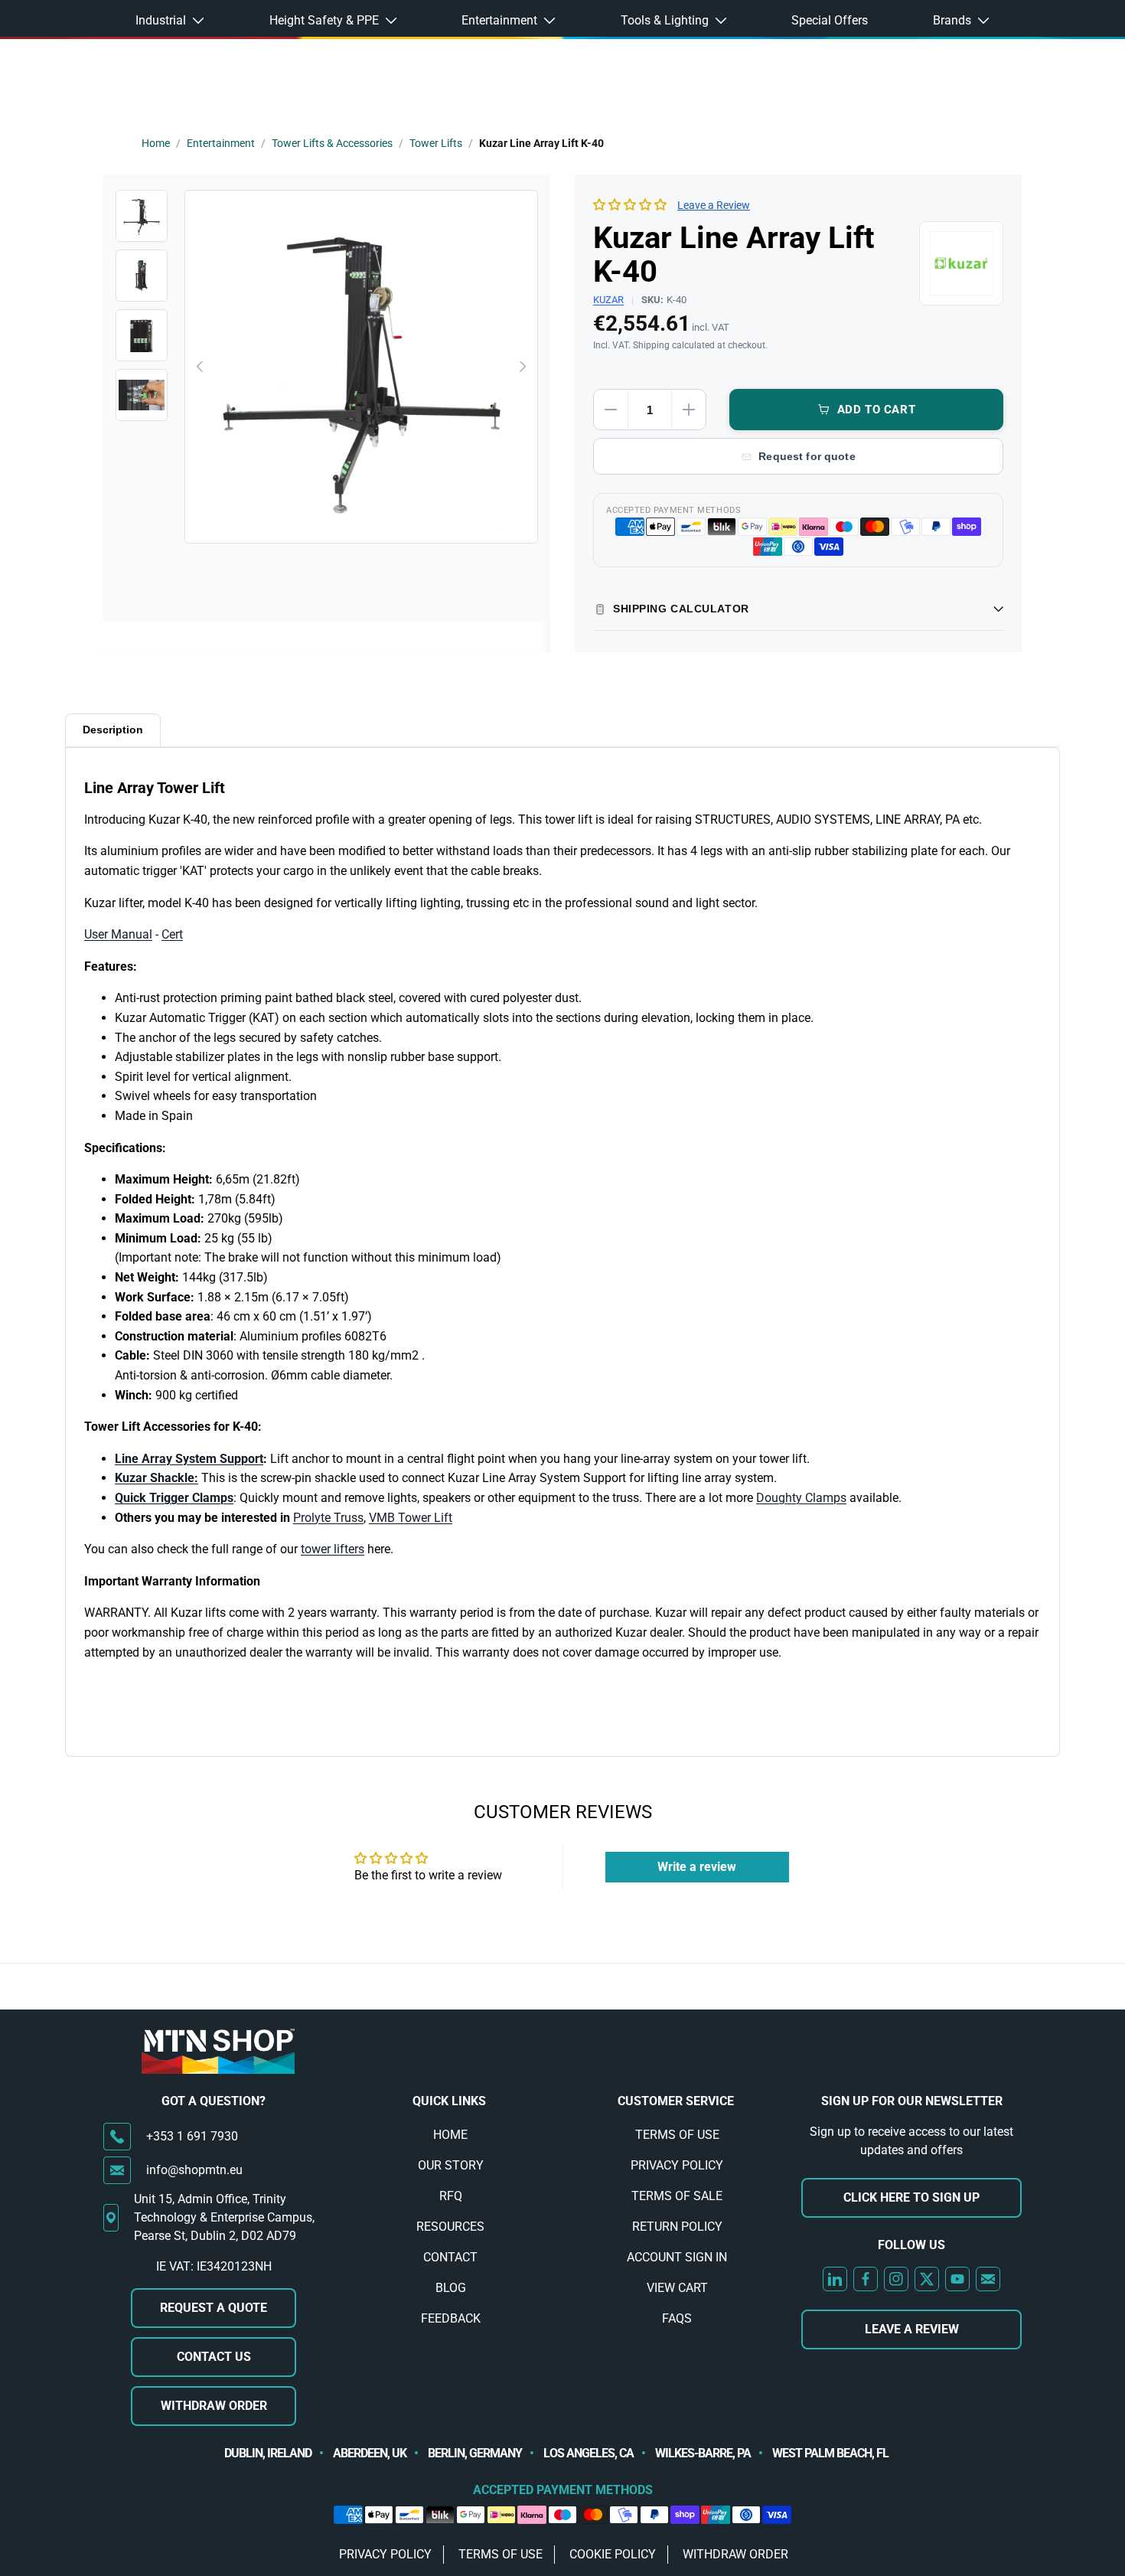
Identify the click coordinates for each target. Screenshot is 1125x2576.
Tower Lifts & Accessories (332, 143)
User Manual (118, 934)
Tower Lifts (436, 143)
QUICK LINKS (449, 2101)
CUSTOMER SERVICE (676, 2101)
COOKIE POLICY (613, 2554)
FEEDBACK (451, 2318)
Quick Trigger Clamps (174, 1498)
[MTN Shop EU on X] (927, 2279)
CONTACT (450, 2257)
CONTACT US (214, 2357)
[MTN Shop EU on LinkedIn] (835, 2279)
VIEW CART (677, 2288)
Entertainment (221, 143)
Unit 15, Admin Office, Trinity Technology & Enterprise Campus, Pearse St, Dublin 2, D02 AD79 (224, 2217)
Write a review (697, 1867)
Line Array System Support (189, 1459)
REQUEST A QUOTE (214, 2308)
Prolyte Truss (328, 1518)
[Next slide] (522, 367)
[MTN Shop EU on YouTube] (957, 2279)
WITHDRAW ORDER (214, 2406)
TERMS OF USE (677, 2135)
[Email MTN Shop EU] (988, 2279)
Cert (172, 934)
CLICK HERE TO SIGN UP (911, 2197)
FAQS (677, 2318)
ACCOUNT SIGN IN (677, 2257)
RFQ (451, 2196)
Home (156, 143)
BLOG (451, 2288)
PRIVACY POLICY (677, 2165)
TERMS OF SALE (677, 2196)
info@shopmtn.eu (194, 2170)
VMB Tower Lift (411, 1518)
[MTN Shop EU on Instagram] (896, 2279)
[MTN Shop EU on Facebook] (866, 2279)
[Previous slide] (201, 367)
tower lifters (333, 1549)
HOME (450, 2135)
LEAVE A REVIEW (912, 2329)
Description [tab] (113, 730)
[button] (630, 205)
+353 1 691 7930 (192, 2136)
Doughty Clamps (801, 1498)
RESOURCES (450, 2227)
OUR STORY (451, 2165)
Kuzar (608, 300)
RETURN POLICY (677, 2227)
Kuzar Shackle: (157, 1478)
